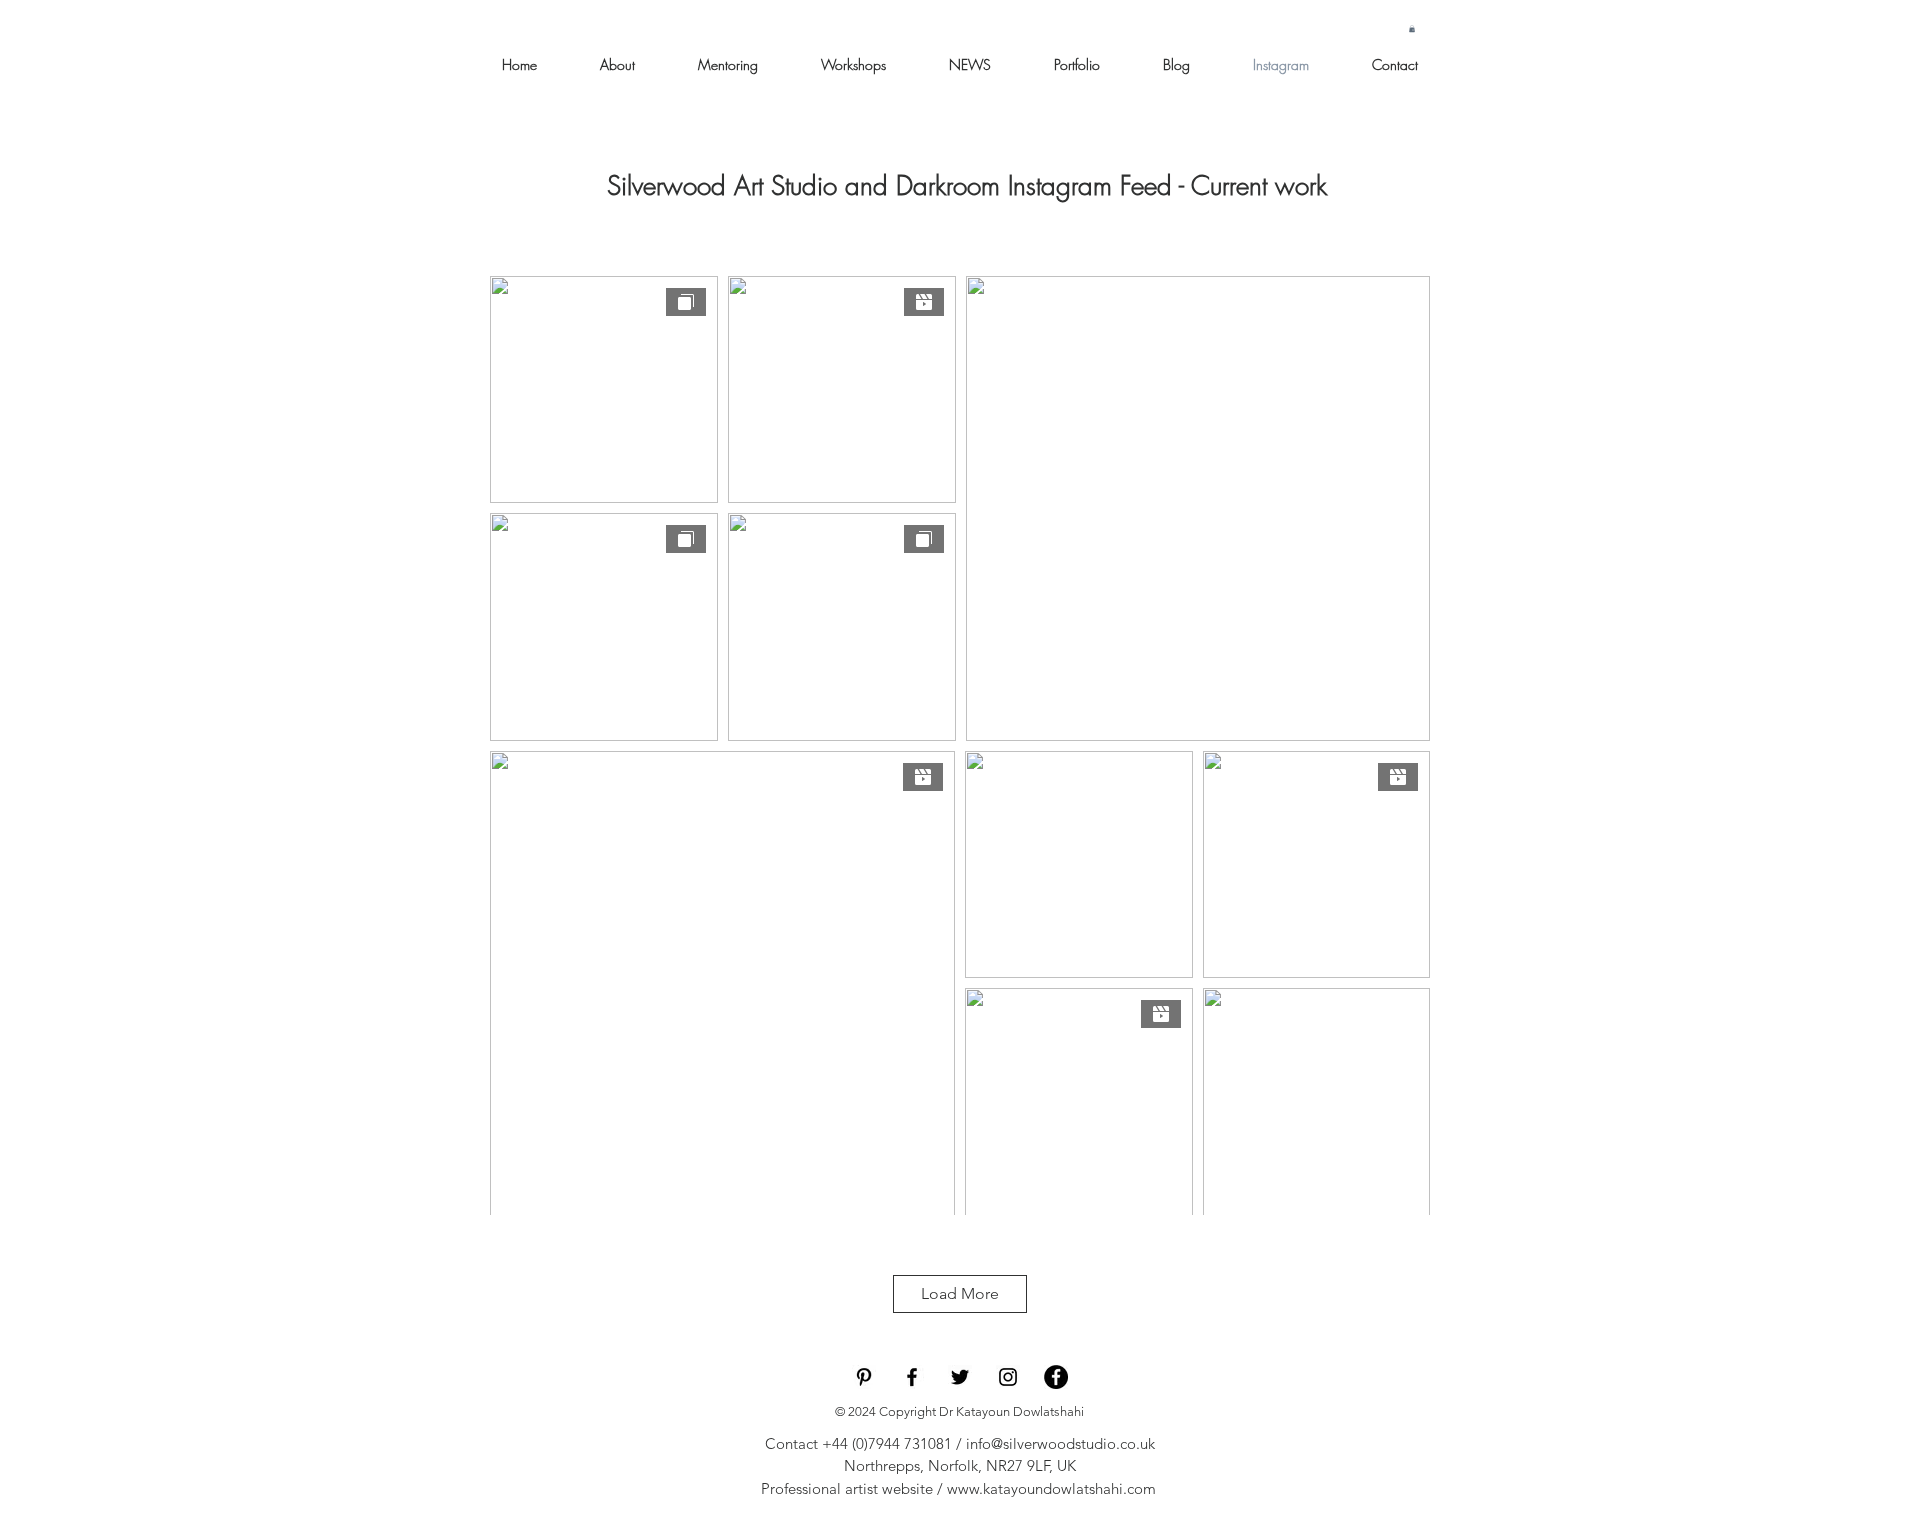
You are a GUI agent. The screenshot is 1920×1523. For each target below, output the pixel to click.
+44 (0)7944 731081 (887, 1443)
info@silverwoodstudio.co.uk (1060, 1443)
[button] (1412, 28)
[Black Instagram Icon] (1008, 1377)
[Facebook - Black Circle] (1056, 1377)
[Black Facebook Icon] (912, 1377)
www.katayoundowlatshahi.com (1051, 1488)
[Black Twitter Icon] (960, 1377)
